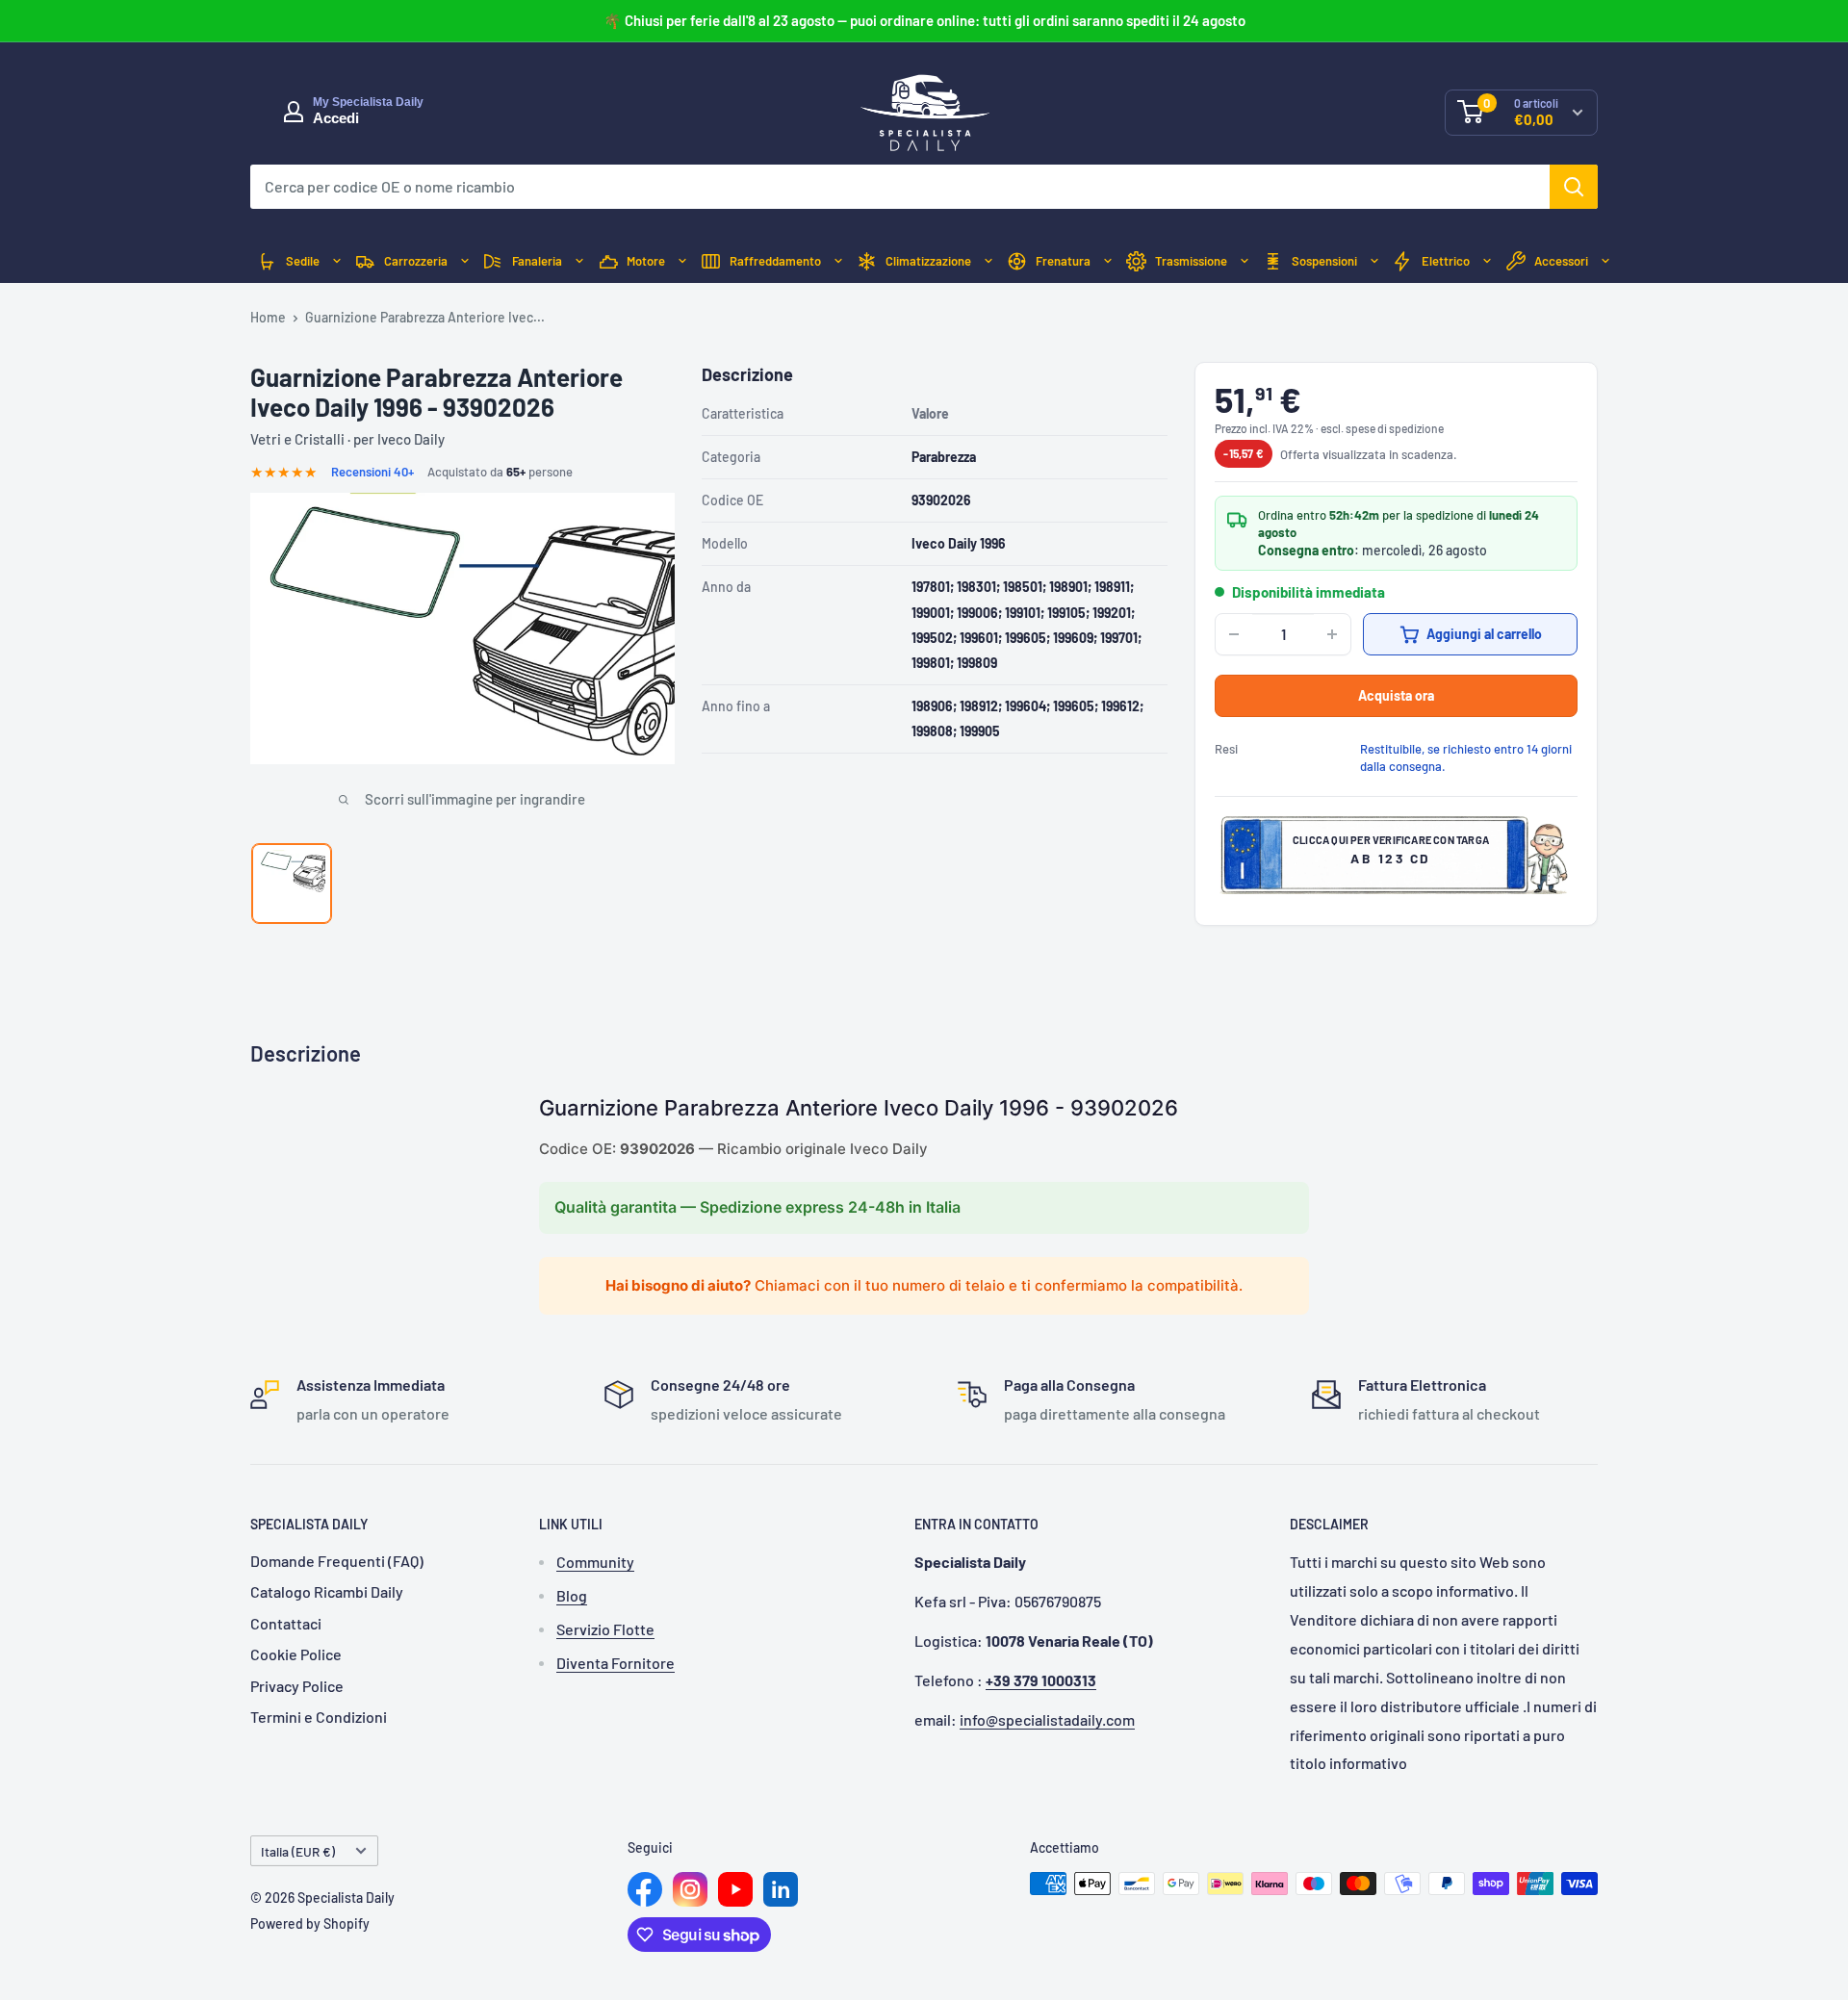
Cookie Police (296, 1654)
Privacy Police (297, 1686)
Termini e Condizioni (319, 1717)
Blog (572, 1595)
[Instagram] (690, 1889)
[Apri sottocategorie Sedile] (337, 261)
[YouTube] (735, 1889)
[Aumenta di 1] (1332, 634)
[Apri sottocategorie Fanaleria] (579, 261)
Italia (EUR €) (298, 1851)
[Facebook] (645, 1889)
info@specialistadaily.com (1047, 1719)
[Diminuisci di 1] (1234, 634)
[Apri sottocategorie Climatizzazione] (988, 261)
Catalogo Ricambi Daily (327, 1591)
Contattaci (286, 1623)
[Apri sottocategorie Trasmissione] (1245, 261)
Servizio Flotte (605, 1629)
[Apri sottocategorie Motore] (682, 261)
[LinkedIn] (781, 1889)
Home (268, 317)
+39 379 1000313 (1041, 1680)
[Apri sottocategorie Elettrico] (1487, 261)
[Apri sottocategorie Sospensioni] (1374, 261)
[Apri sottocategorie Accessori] (1605, 261)
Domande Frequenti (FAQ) (337, 1561)
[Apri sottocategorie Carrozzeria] (465, 261)
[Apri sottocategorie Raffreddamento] (838, 261)
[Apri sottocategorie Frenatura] (1108, 261)
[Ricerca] (1574, 187)
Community (595, 1562)
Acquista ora (1396, 695)
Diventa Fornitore (616, 1663)
